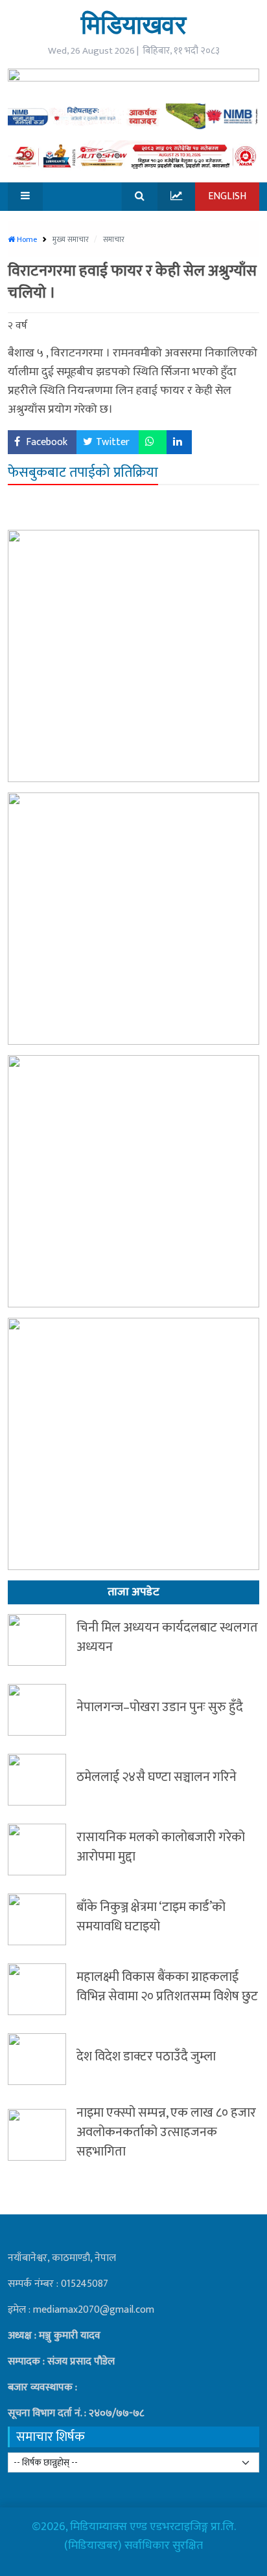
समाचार (114, 239)
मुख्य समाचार (72, 239)
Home (26, 239)
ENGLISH (227, 196)
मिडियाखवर (133, 24)
